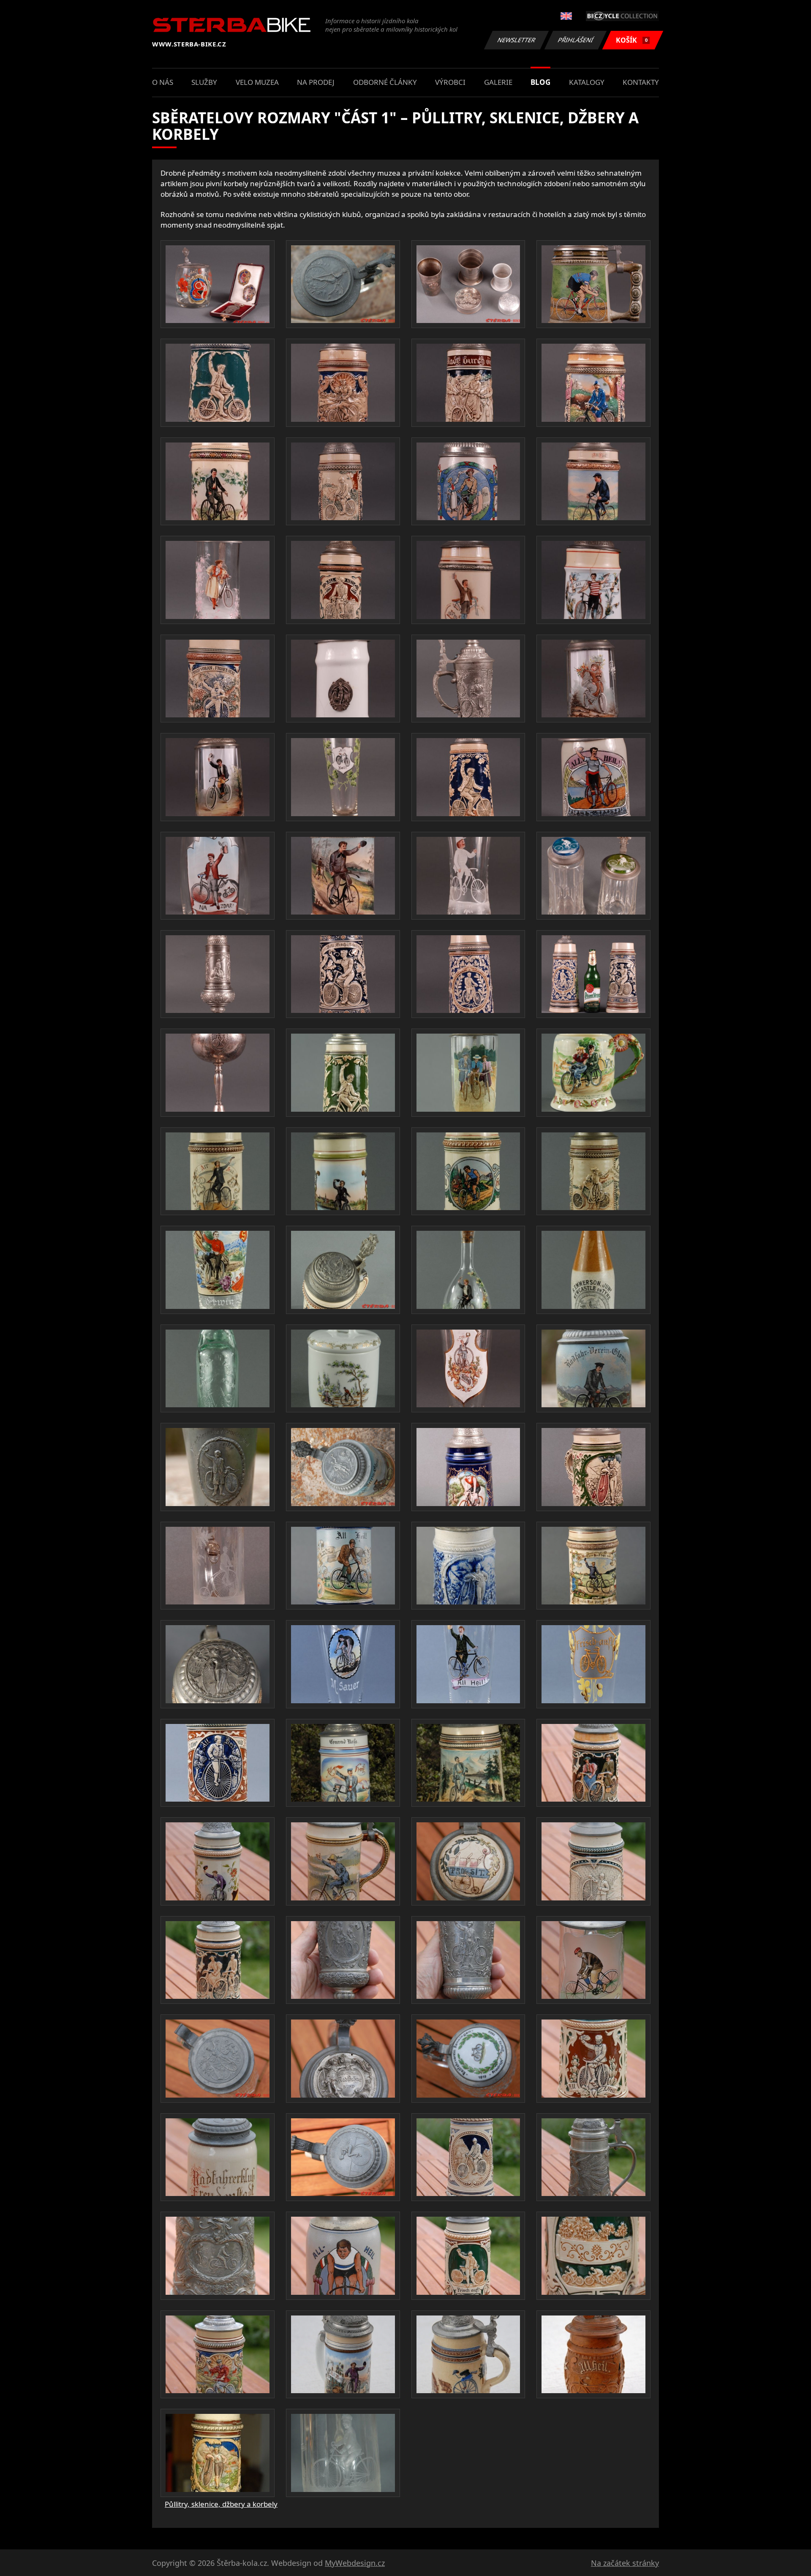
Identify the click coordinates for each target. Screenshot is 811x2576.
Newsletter (517, 40)
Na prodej (316, 82)
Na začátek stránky (625, 2563)
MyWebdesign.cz (355, 2563)
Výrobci (450, 82)
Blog (540, 82)
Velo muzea (257, 82)
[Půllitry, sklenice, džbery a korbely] (218, 284)
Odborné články (385, 82)
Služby (204, 82)
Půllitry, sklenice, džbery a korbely (221, 2504)
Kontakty (641, 82)
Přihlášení (576, 40)
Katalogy (587, 82)
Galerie (498, 82)
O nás (163, 82)
